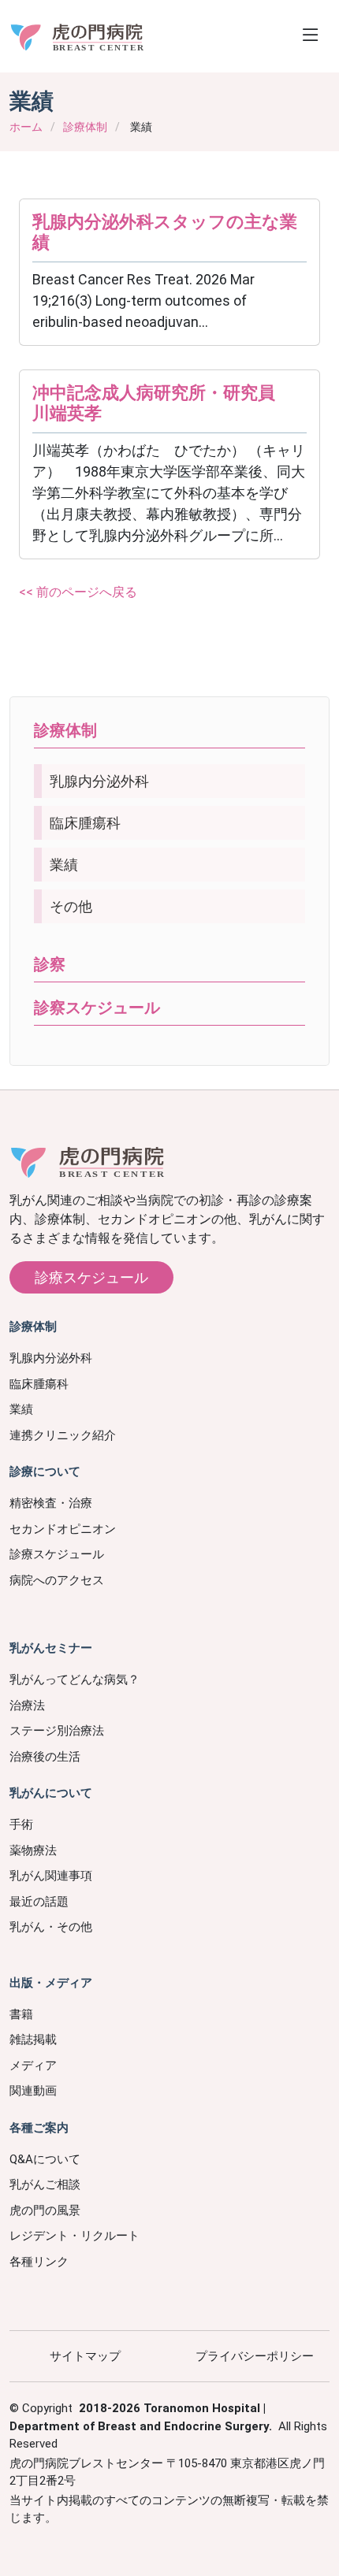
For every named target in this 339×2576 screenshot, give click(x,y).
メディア (33, 2066)
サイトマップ (85, 2356)
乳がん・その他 (51, 1927)
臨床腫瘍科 (85, 823)
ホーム (26, 127)
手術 (21, 1824)
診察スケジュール (97, 1008)
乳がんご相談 (45, 2184)
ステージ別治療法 (57, 1731)
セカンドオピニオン (63, 1529)
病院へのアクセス (57, 1580)
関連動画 (33, 2091)
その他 (71, 906)
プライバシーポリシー (255, 2356)
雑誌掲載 (33, 2040)
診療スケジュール (91, 1277)
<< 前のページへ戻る (78, 592)
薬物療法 (33, 1850)
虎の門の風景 (45, 2210)
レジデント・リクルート (75, 2236)
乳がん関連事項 (51, 1876)
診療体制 (85, 127)
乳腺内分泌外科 (99, 781)
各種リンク (39, 2262)
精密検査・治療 (51, 1503)
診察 (50, 964)
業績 (64, 865)
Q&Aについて (45, 2159)
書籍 (21, 2014)
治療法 (27, 1706)
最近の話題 (39, 1902)
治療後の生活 (45, 1757)
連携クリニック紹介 (63, 1435)
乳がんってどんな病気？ (75, 1680)
